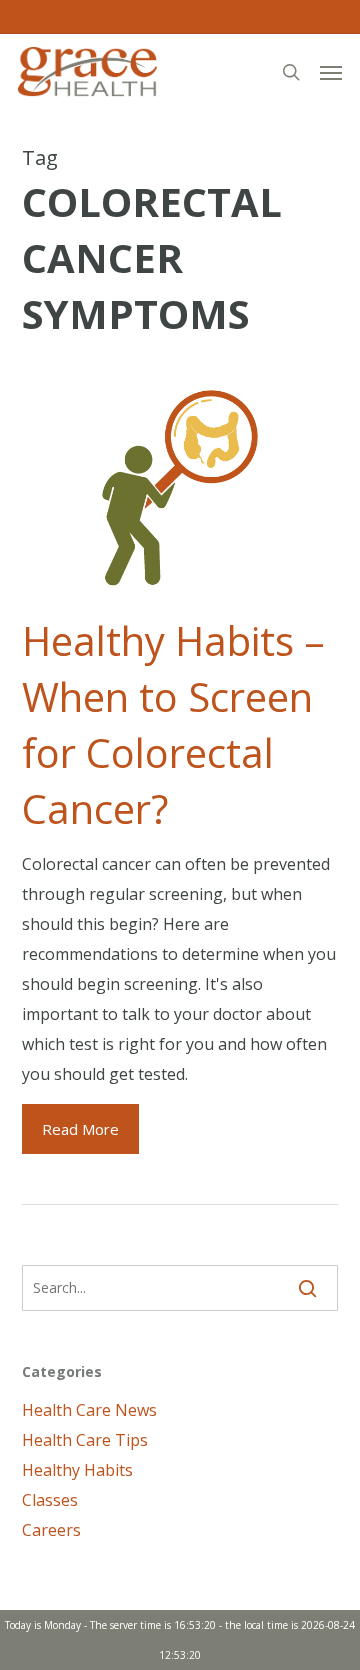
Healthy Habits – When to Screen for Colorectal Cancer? (173, 724)
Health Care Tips (85, 1440)
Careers (51, 1530)
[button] (331, 72)
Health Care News (89, 1410)
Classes (50, 1500)
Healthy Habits (77, 1470)
